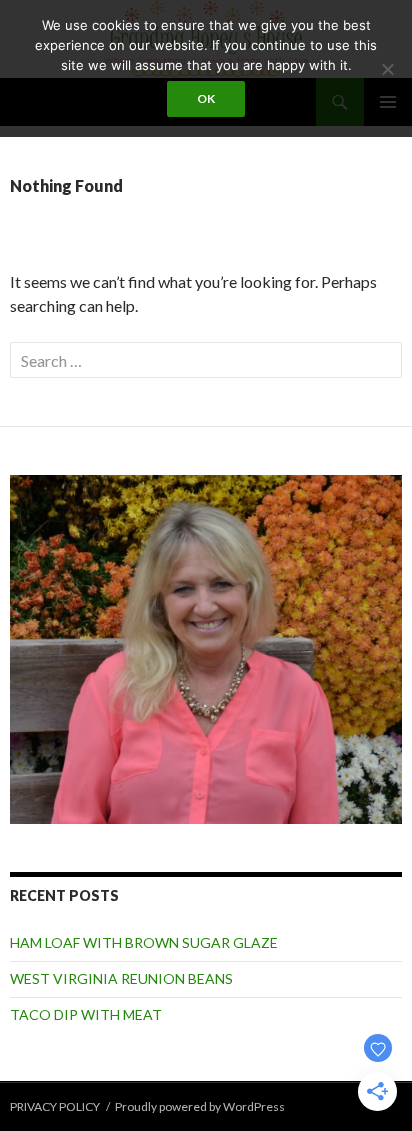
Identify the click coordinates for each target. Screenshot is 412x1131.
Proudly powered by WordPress (200, 1106)
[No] (387, 69)
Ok (206, 98)
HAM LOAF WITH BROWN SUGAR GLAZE (144, 942)
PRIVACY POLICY (55, 1106)
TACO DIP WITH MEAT (86, 1014)
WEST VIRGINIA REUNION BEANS (121, 978)
